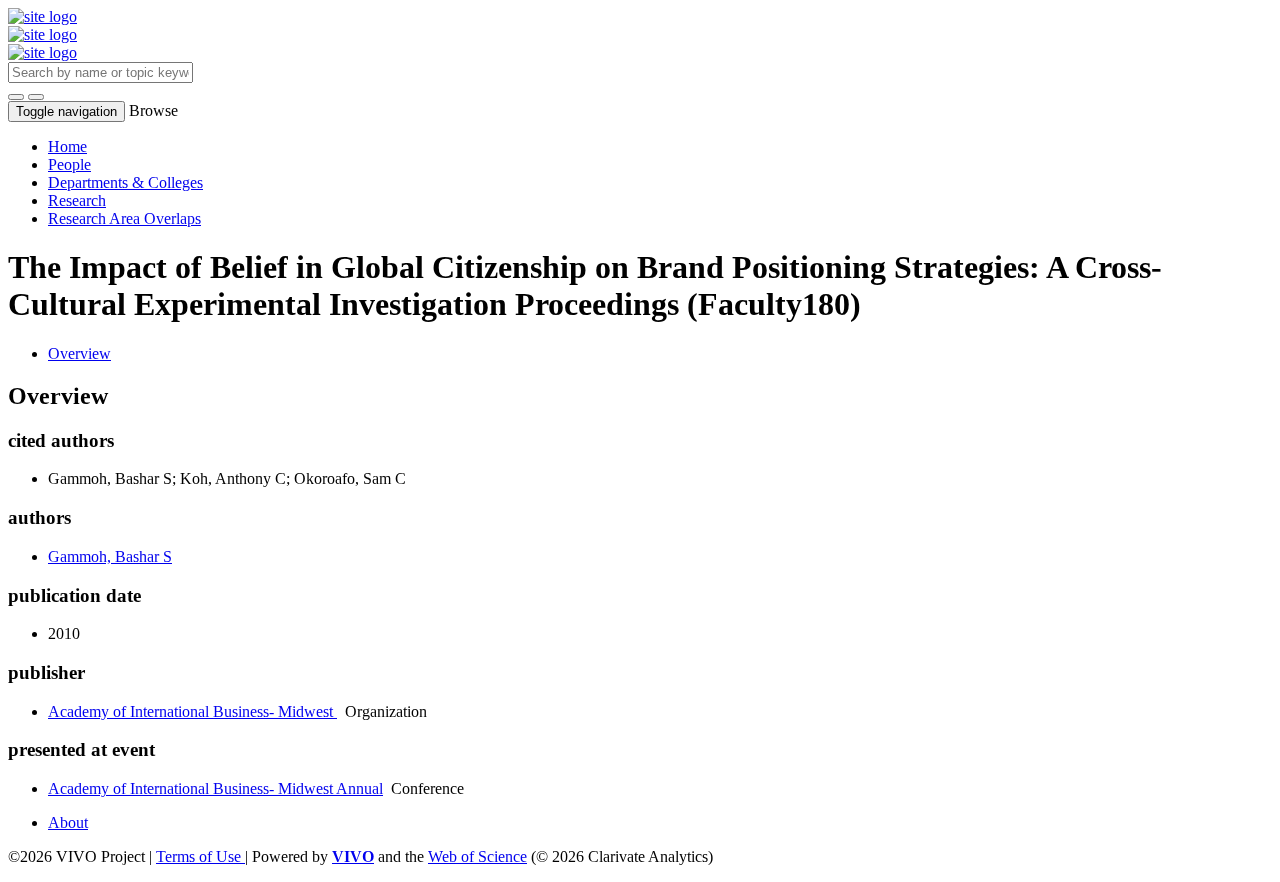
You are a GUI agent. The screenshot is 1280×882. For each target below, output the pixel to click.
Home (67, 146)
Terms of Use (200, 856)
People (69, 164)
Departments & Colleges (125, 182)
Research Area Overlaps (124, 218)
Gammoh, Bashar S (110, 556)
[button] (16, 97)
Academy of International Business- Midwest (192, 711)
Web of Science (477, 856)
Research (77, 200)
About (68, 822)
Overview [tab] (79, 353)
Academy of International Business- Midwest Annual (215, 788)
